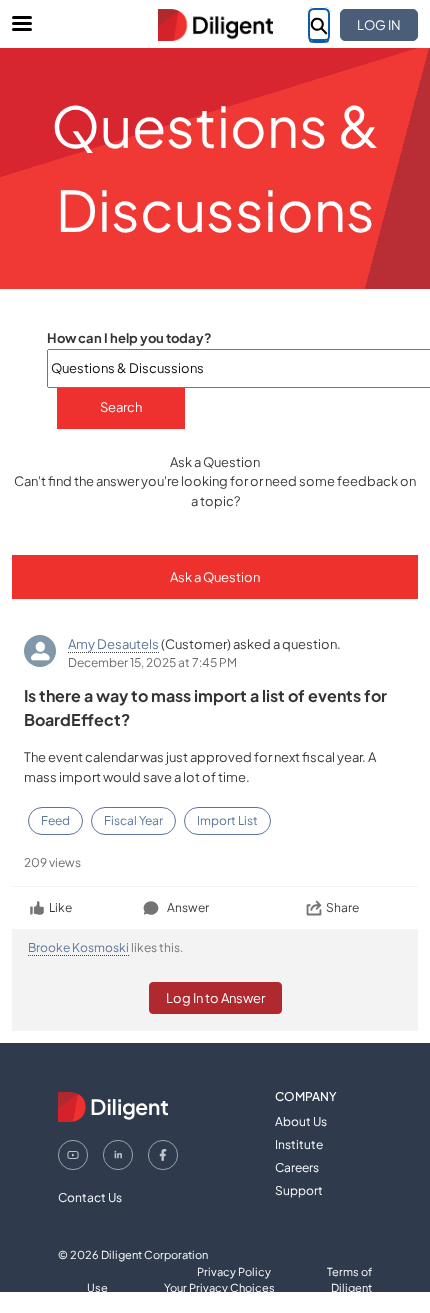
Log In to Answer (215, 998)
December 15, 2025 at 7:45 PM (152, 662)
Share (342, 907)
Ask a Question (215, 577)
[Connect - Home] (215, 25)
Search (121, 407)
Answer (188, 907)
